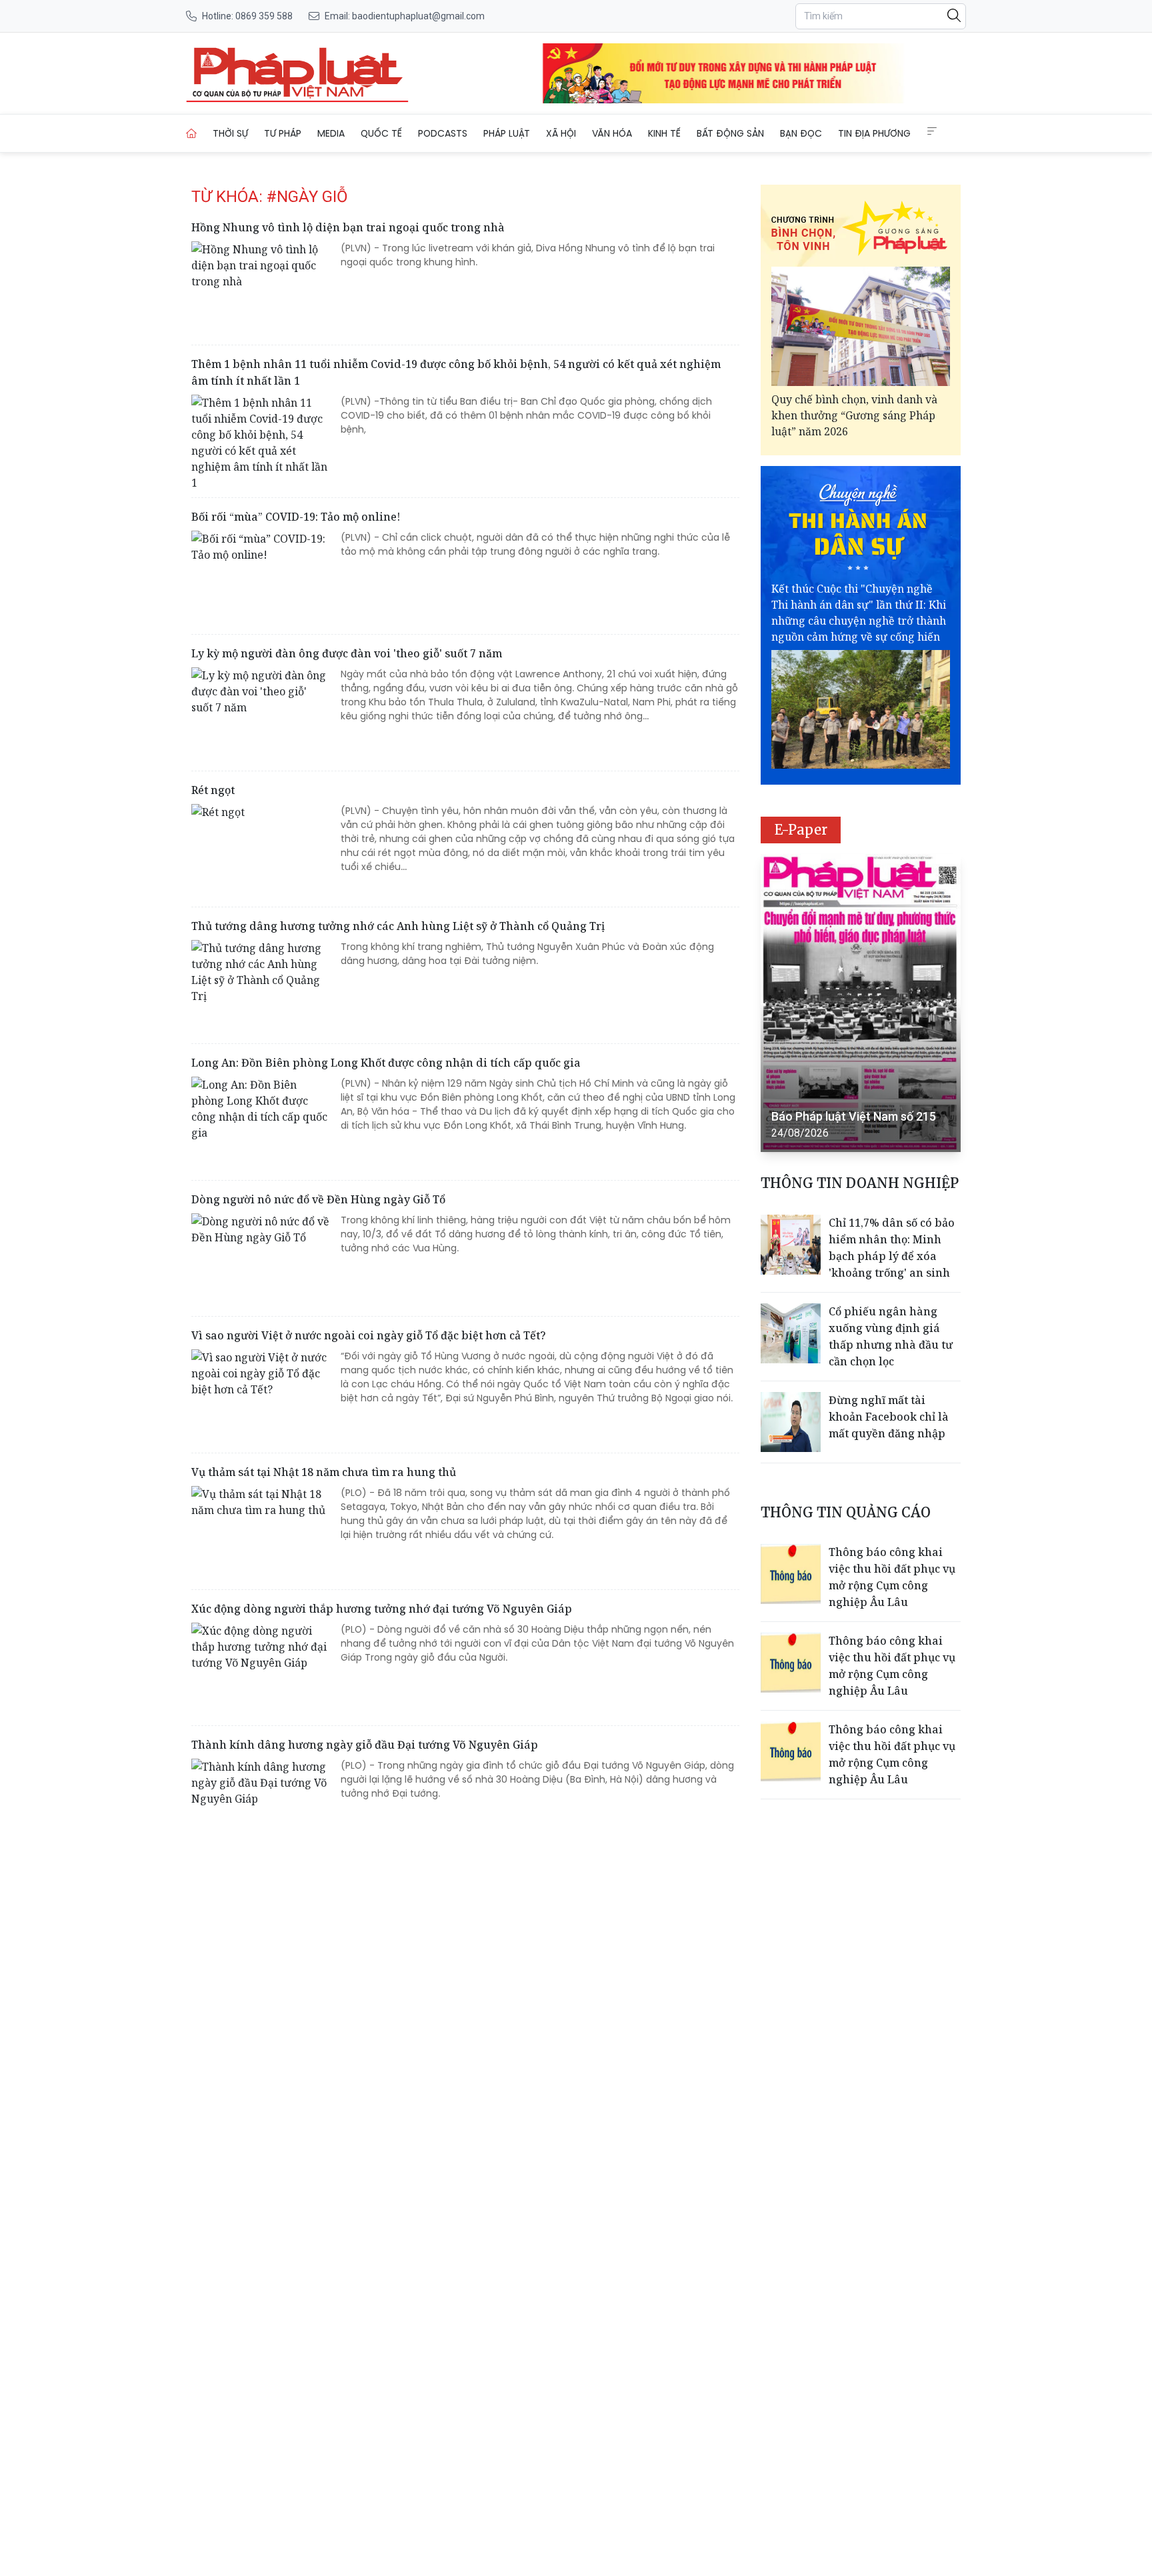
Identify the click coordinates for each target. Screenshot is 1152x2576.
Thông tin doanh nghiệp (860, 1183)
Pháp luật (507, 133)
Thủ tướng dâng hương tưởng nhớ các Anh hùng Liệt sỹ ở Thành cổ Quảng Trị (398, 926)
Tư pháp (283, 133)
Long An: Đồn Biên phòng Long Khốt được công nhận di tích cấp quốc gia (386, 1063)
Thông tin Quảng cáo (846, 1512)
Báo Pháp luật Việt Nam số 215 (854, 1116)
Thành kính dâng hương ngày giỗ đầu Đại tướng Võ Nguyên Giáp (365, 1745)
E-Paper (801, 830)
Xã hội (561, 133)
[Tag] (297, 73)
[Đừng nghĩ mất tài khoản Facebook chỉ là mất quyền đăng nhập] (791, 1422)
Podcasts (443, 133)
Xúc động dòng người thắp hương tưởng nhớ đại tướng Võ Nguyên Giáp (382, 1609)
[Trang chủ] (191, 133)
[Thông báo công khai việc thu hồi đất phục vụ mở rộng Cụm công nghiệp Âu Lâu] (791, 1574)
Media (331, 133)
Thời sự (230, 133)
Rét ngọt (213, 790)
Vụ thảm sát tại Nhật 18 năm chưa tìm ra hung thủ (324, 1472)
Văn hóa (612, 133)
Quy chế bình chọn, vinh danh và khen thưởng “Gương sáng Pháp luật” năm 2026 (854, 415)
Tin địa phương (874, 133)
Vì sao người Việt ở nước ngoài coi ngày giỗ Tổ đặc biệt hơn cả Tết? (369, 1335)
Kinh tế (664, 133)
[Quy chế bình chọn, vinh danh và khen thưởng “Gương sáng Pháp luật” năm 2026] (861, 326)
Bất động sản (730, 133)
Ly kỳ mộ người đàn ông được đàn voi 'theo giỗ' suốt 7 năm (347, 653)
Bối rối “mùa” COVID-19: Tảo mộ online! (296, 517)
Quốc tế (381, 133)
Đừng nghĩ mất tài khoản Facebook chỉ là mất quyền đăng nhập (889, 1417)
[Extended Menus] (932, 131)
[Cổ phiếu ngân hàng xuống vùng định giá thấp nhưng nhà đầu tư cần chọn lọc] (791, 1333)
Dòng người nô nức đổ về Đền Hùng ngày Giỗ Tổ (318, 1199)
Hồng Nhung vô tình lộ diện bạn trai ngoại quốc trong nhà (348, 227)
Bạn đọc (801, 133)
